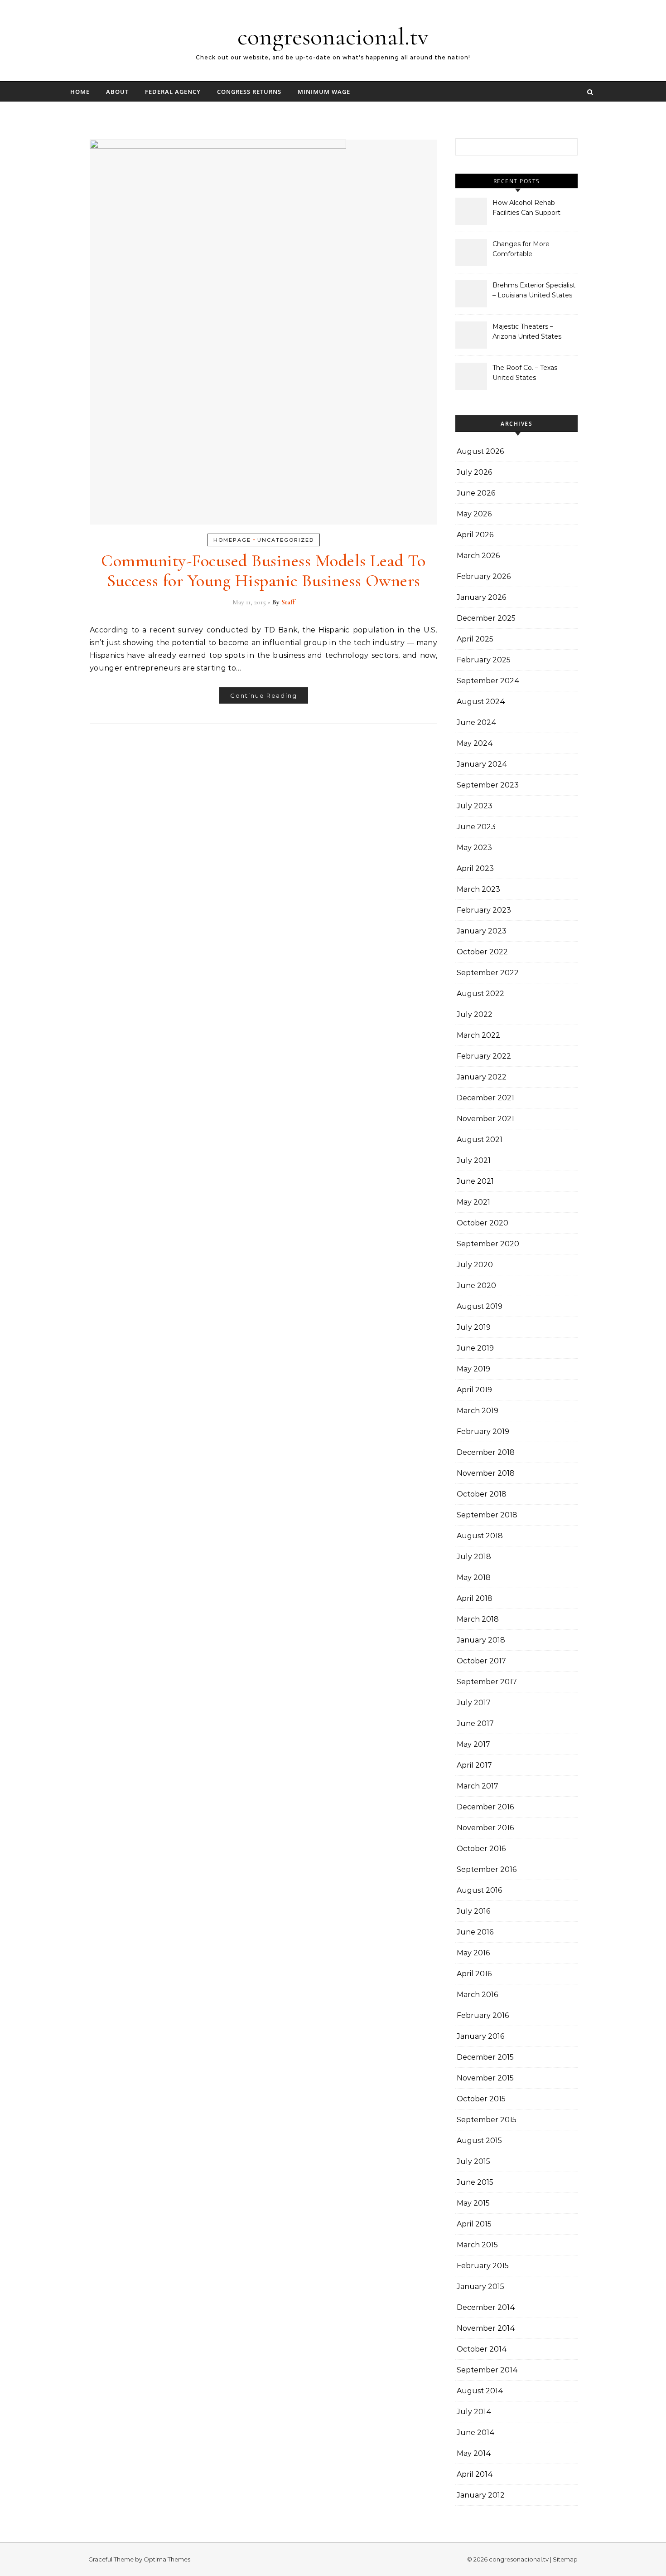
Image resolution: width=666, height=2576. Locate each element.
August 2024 (481, 702)
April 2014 (475, 2474)
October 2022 (482, 952)
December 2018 (486, 1452)
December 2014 (486, 2307)
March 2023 (478, 889)
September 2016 (487, 1869)
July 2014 (474, 2412)
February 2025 (484, 660)
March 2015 (477, 2245)
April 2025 (475, 639)
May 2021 (473, 1202)
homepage (232, 540)
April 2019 (474, 1390)
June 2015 (475, 2182)
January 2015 (480, 2287)
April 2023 (475, 868)
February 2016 (483, 2015)
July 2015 (473, 2161)
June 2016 (475, 1932)
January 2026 (481, 597)
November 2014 (486, 2328)
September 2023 (488, 785)
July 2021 (474, 1160)
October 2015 (481, 2099)
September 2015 (487, 2120)
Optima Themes (167, 2559)
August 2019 (480, 1306)
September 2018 (487, 1515)
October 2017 (481, 1661)
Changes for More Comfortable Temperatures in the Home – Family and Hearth (524, 250)
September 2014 (487, 2370)
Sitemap (565, 2559)
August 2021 (480, 1140)
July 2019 (474, 1327)
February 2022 (484, 1056)
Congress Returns (249, 92)
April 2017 (474, 1765)
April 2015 (474, 2224)
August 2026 (480, 451)
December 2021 (485, 1098)
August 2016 (479, 1890)
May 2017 (473, 1744)
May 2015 (473, 2203)
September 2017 (487, 1682)
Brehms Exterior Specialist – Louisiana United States (534, 290)
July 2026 (474, 472)
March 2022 (478, 1035)
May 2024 (475, 743)
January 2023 (482, 931)
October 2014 (482, 2349)
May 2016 (473, 1953)
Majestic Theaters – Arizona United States (527, 331)
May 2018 (474, 1577)
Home (80, 92)
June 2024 (477, 722)
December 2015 (485, 2057)
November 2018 (486, 1473)
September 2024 (488, 681)
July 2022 (475, 1014)
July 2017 (474, 1703)
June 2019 (475, 1348)
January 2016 (480, 2036)
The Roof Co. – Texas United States (525, 373)
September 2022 (488, 973)
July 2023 (475, 806)
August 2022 (480, 994)
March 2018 (478, 1619)
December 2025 (486, 618)
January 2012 (481, 2495)
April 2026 (475, 535)
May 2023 (474, 848)
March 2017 (478, 1786)
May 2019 (473, 1369)
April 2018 (475, 1598)
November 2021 (485, 1119)
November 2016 (485, 1828)
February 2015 (483, 2266)
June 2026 (476, 493)
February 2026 (484, 576)
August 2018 (480, 1536)
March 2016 (477, 1995)
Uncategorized (286, 540)
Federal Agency (173, 92)
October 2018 (482, 1494)
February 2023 (484, 910)
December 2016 (485, 1807)
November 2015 (485, 2078)
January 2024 (482, 764)
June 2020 (476, 1286)
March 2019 (478, 1411)
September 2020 (488, 1244)
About (117, 92)
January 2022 (482, 1077)
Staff (288, 602)
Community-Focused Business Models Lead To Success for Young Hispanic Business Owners (263, 571)
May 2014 (474, 2453)
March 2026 (478, 556)
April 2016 (474, 1974)
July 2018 (474, 1557)
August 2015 (479, 2141)
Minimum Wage (324, 92)
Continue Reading (264, 695)
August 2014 (480, 2391)
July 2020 (475, 1265)
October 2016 (481, 1849)
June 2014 (476, 2433)
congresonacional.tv (333, 36)
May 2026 (474, 514)
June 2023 (476, 827)
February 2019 (483, 1431)
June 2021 (475, 1181)
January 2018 (481, 1640)
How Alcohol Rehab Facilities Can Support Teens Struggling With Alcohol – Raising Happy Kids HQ (530, 209)
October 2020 (483, 1223)
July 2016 (473, 1911)
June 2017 (475, 1723)
